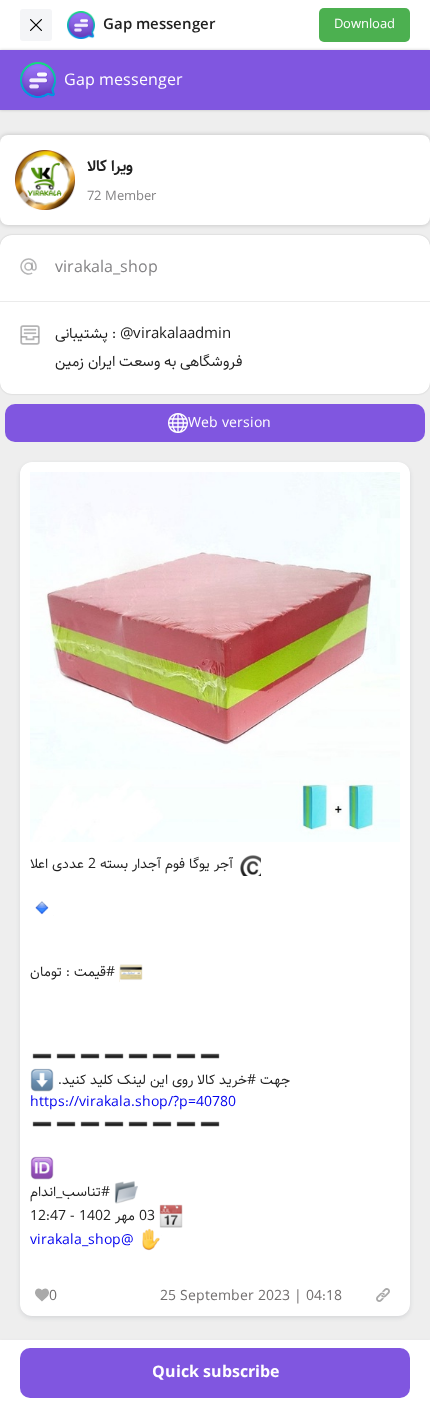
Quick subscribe (215, 1372)
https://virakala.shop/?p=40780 (133, 1102)
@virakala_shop (82, 1240)
